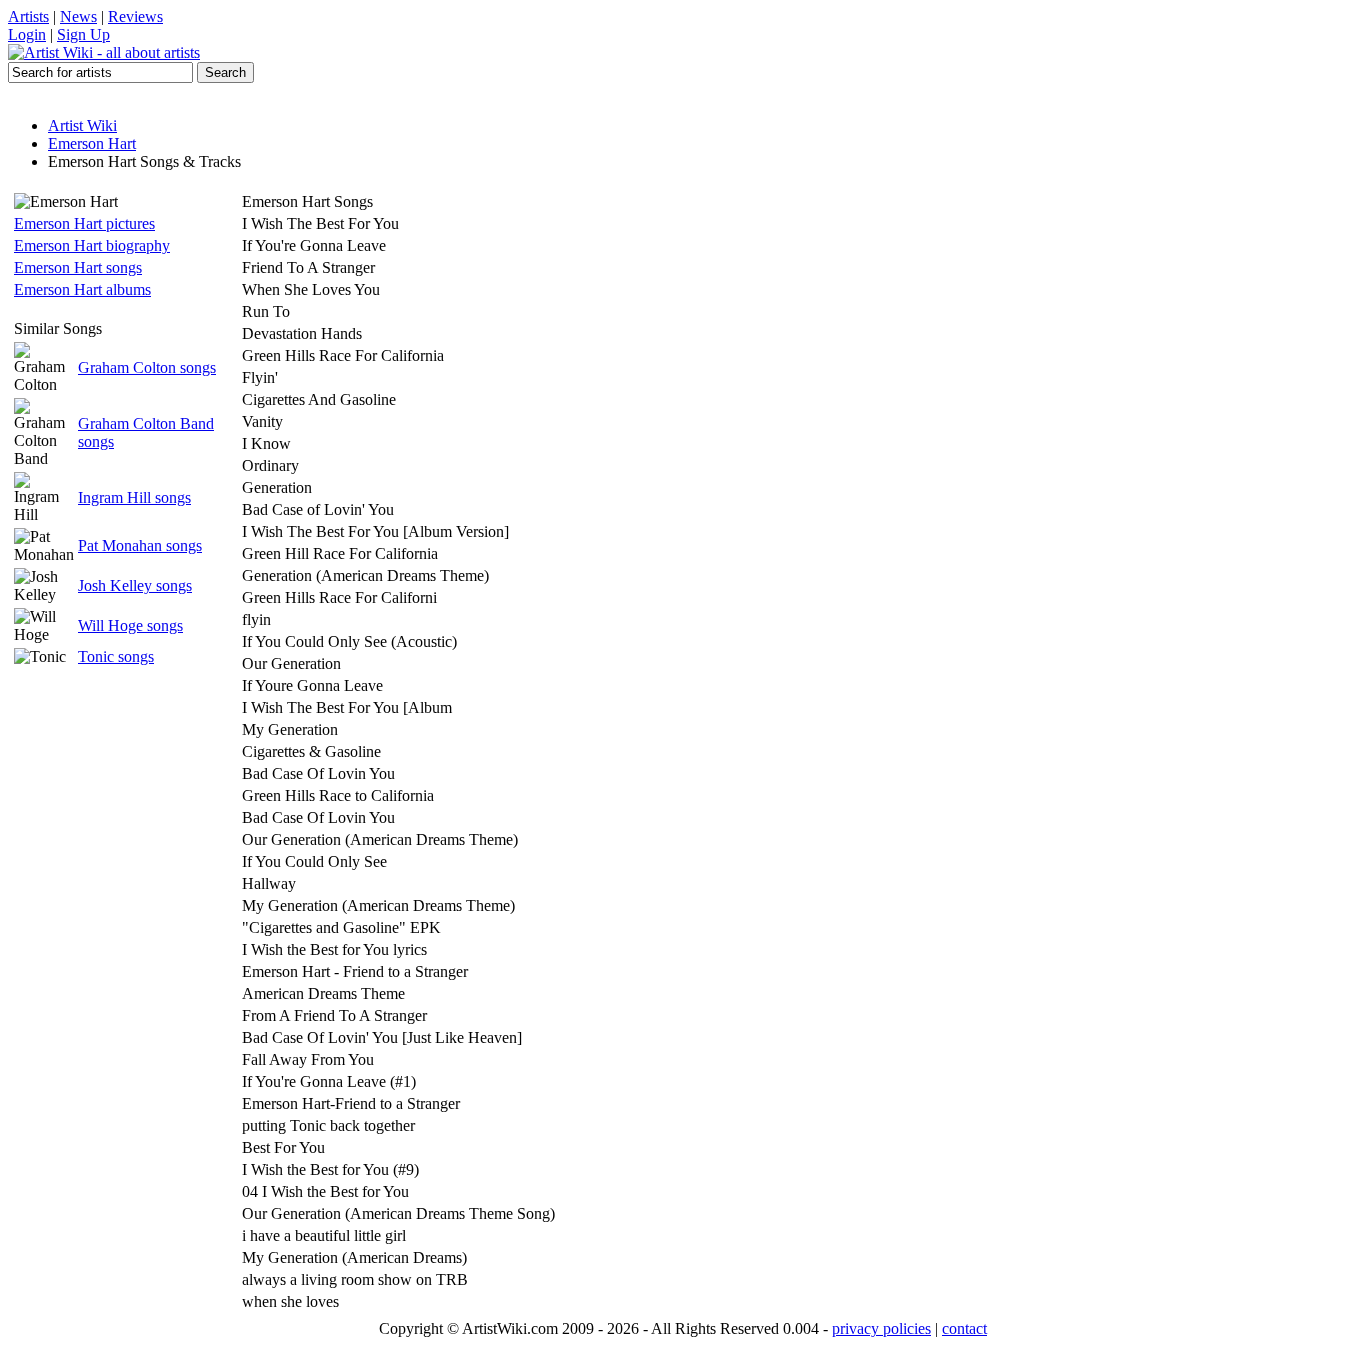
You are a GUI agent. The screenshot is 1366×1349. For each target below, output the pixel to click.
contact (964, 1328)
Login (27, 34)
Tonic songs (116, 656)
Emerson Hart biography (92, 245)
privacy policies (881, 1328)
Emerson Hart (92, 143)
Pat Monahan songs (140, 545)
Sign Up (83, 34)
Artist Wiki (82, 125)
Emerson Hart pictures (84, 223)
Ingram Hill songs (134, 497)
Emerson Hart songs (78, 267)
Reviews (135, 16)
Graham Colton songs (147, 367)
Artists (28, 16)
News (78, 16)
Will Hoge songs (130, 625)
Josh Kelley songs (135, 585)
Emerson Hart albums (82, 289)
